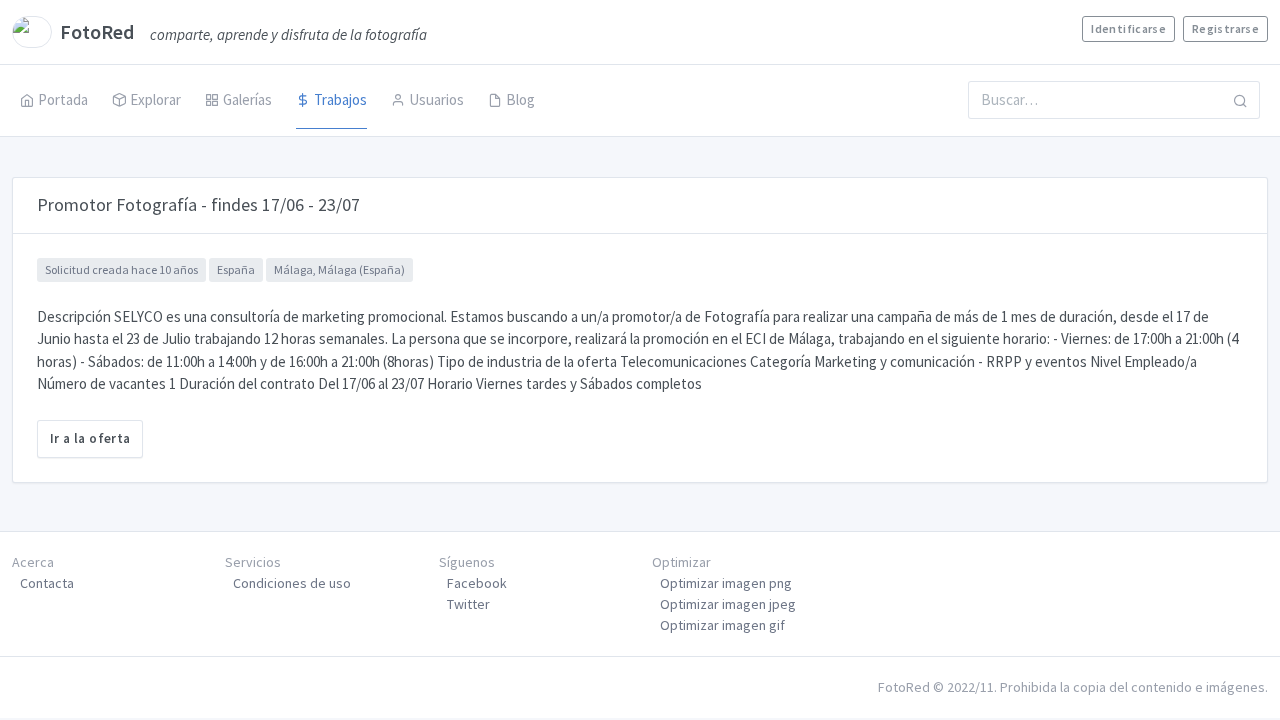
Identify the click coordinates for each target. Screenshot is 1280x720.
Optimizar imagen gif (722, 625)
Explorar (155, 99)
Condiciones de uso (292, 583)
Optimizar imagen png (726, 583)
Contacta (47, 583)
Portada (63, 99)
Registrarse (1225, 28)
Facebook (477, 583)
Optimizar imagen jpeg (728, 604)
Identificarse (1128, 28)
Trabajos (340, 99)
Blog (520, 99)
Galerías (247, 99)
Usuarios (436, 99)
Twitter (468, 604)
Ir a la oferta (90, 438)
